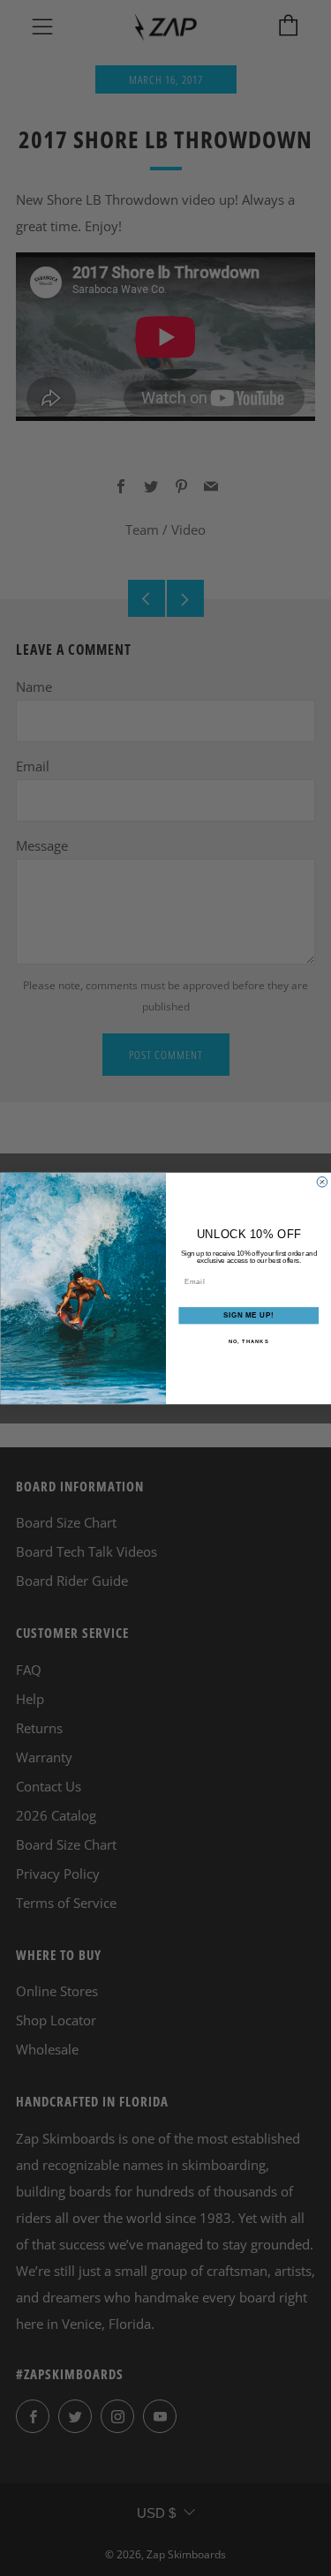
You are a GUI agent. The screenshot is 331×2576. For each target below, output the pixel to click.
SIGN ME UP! (248, 1315)
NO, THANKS (248, 1341)
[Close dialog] (322, 1182)
